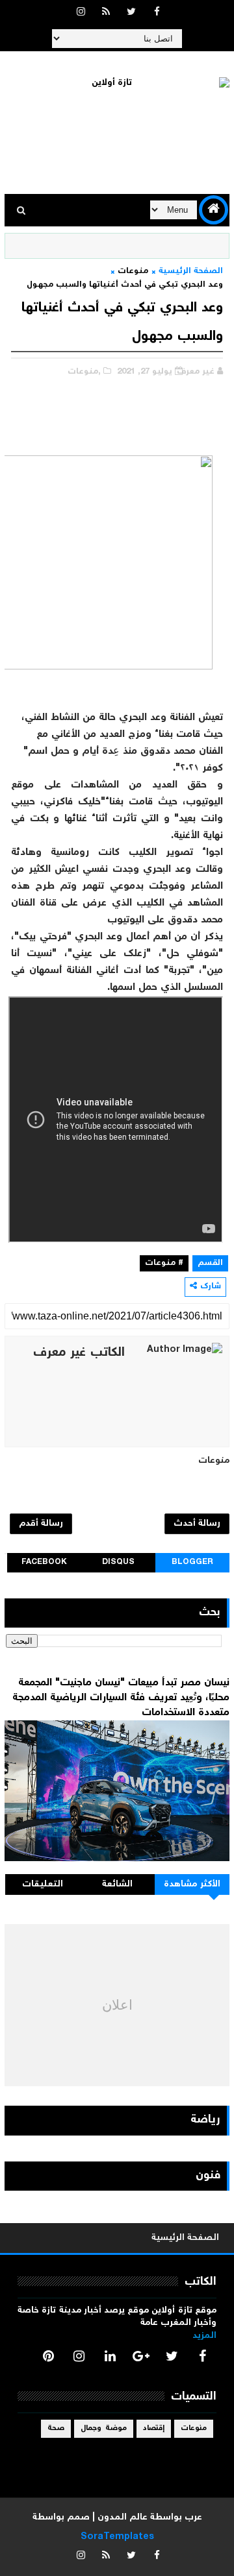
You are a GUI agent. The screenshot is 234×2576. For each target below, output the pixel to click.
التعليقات (43, 1884)
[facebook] (157, 13)
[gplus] (141, 2356)
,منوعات (84, 372)
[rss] (106, 13)
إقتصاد (154, 2428)
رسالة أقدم (41, 1524)
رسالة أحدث (197, 1524)
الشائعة (117, 1884)
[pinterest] (48, 2356)
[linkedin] (110, 2356)
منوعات (133, 271)
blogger (192, 1562)
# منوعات (164, 1263)
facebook (44, 1562)
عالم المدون (123, 2518)
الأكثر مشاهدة (192, 1884)
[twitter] (131, 13)
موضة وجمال (104, 2428)
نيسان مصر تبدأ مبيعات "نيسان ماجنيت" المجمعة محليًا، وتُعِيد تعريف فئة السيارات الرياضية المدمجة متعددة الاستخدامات (121, 1698)
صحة (56, 2428)
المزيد (204, 2336)
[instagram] (81, 13)
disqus (118, 1562)
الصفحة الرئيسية (191, 271)
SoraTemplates (117, 2537)
